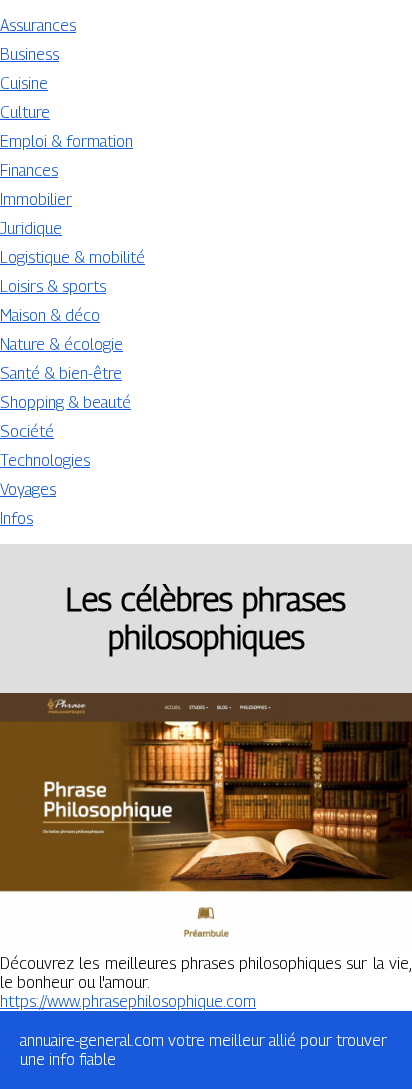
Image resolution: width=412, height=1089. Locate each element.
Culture (25, 112)
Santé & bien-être (61, 373)
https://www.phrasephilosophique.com (128, 1001)
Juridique (31, 228)
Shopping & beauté (65, 402)
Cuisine (24, 83)
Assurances (38, 25)
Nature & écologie (61, 344)
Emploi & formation (66, 141)
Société (27, 431)
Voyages (28, 489)
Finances (29, 170)
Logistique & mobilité (72, 257)
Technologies (45, 460)
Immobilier (36, 199)
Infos (16, 518)
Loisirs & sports (53, 286)
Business (29, 54)
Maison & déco (50, 315)
